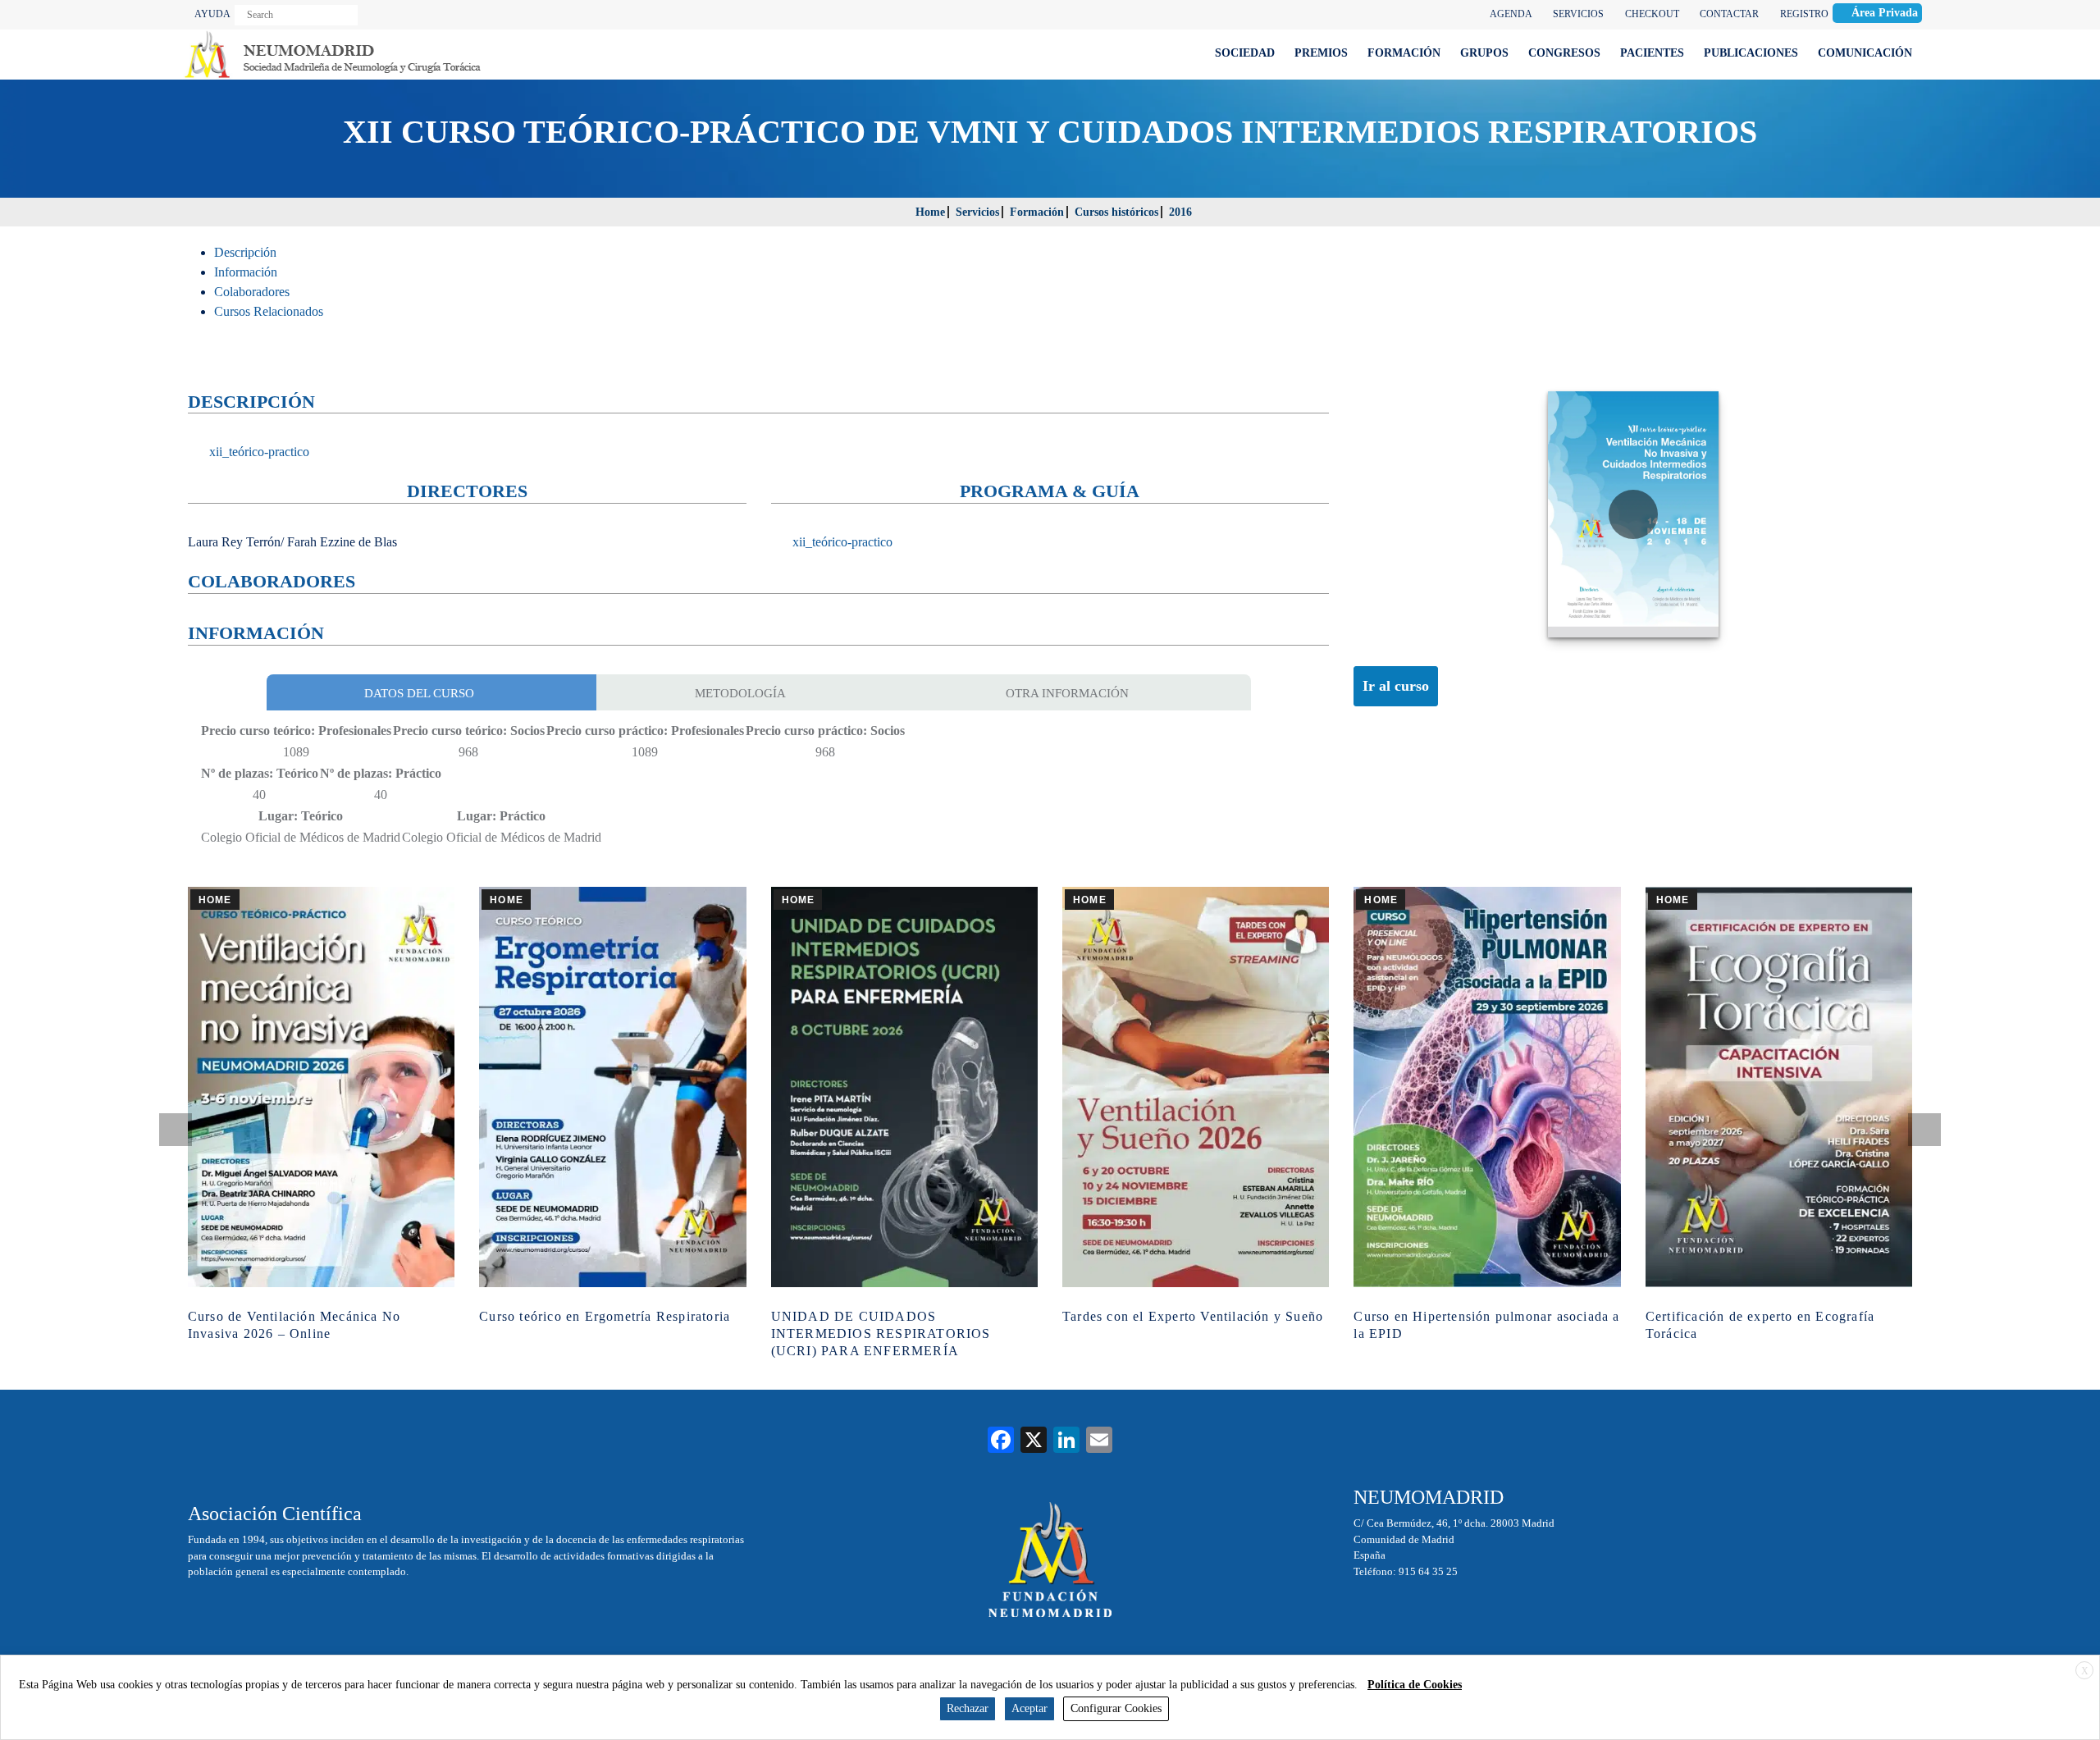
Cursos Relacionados (269, 311)
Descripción (245, 252)
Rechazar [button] (968, 1708)
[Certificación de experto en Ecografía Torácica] (1779, 1087)
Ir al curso (1396, 686)
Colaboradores (252, 292)
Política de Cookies (1415, 1685)
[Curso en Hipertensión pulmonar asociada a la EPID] (1487, 1087)
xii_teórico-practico (258, 452)
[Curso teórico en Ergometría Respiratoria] (612, 1087)
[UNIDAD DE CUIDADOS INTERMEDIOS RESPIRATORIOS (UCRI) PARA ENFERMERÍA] (904, 1087)
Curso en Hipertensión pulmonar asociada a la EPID (1486, 1325)
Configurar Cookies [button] (1116, 1708)
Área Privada (1885, 13)
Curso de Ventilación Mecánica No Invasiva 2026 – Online (294, 1325)
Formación (1037, 212)
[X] (1034, 1442)
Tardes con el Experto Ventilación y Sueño (1193, 1316)
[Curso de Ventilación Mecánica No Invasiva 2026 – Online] (321, 1087)
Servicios (977, 212)
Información (246, 272)
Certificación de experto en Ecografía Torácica (1760, 1325)
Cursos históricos (1116, 212)
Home (930, 212)
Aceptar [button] (1029, 1708)
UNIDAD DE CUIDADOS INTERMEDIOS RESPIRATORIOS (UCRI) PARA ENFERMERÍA (881, 1334)
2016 (1180, 212)
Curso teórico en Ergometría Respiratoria (605, 1316)
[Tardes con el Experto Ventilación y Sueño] (1196, 1087)
